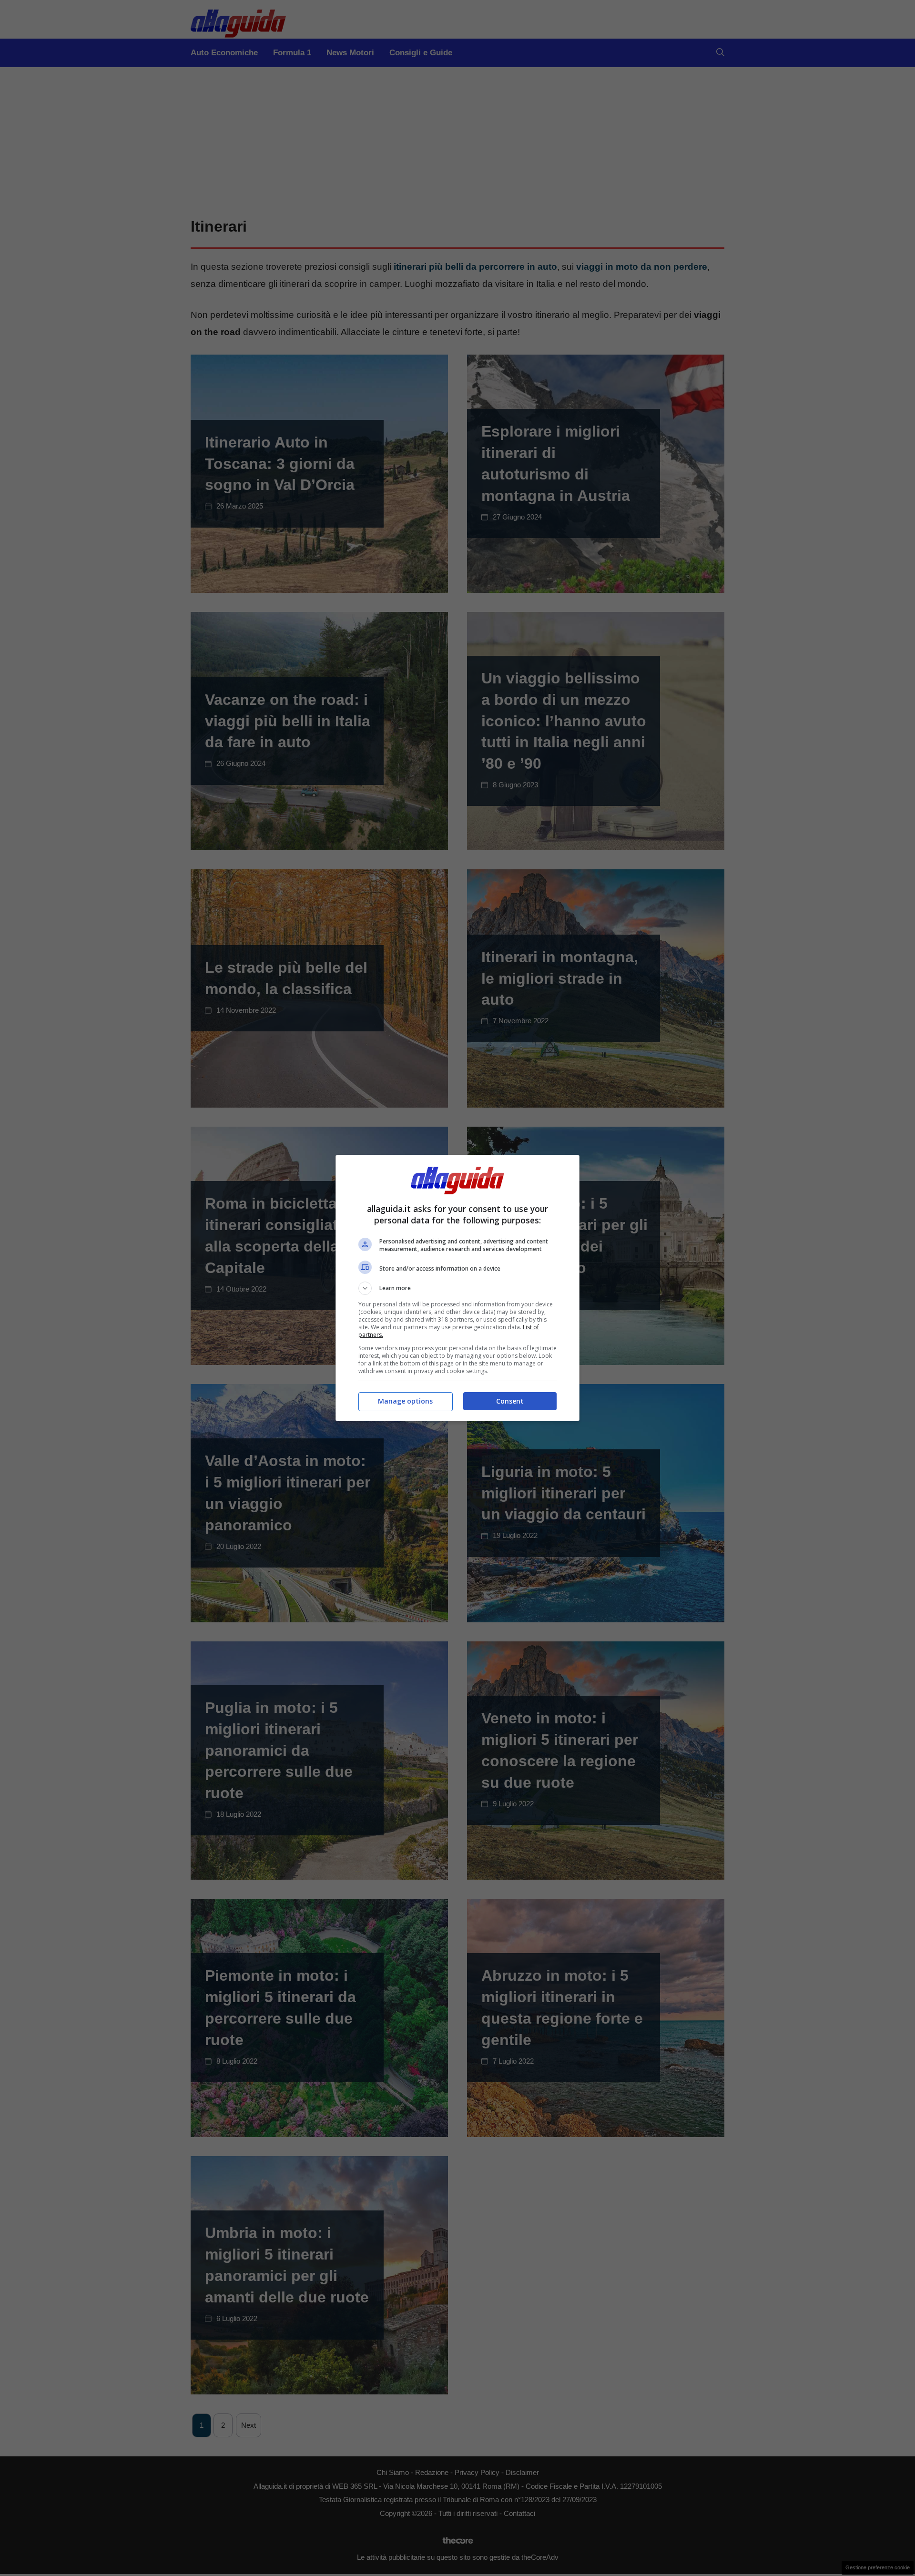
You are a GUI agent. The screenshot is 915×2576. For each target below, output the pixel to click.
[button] (457, 1288)
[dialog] (457, 1288)
